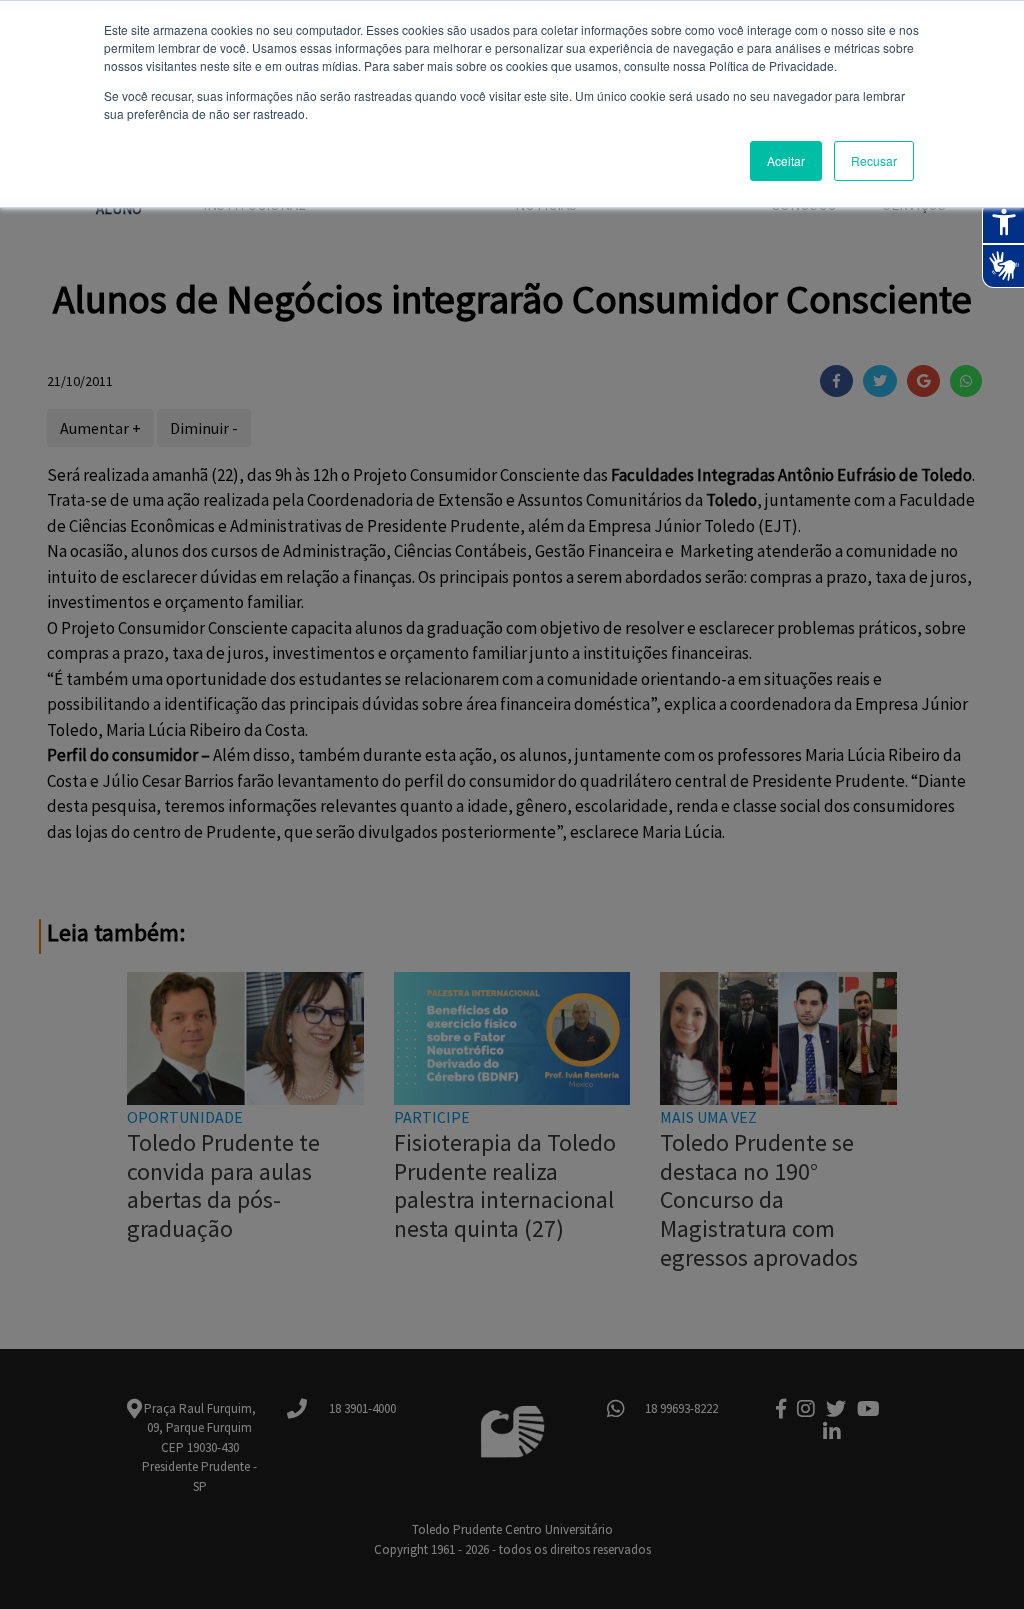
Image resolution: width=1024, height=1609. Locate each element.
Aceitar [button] (786, 160)
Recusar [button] (874, 160)
